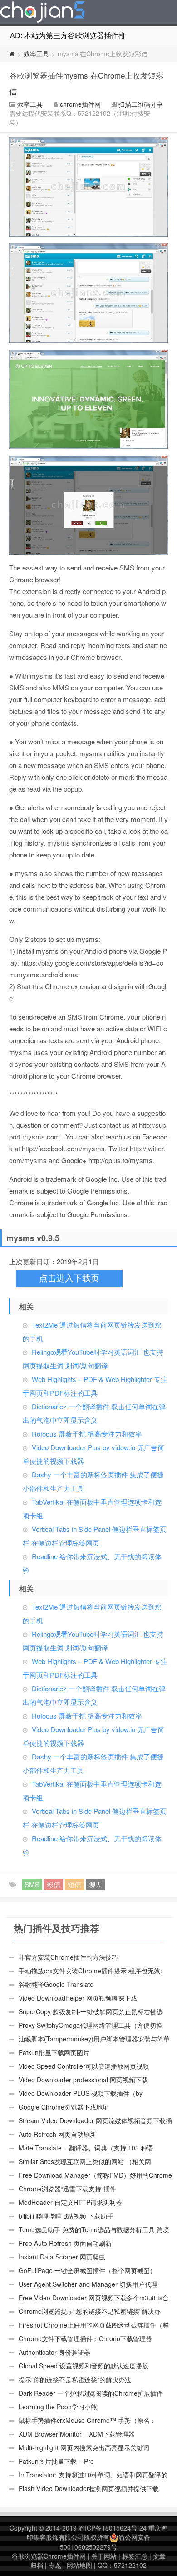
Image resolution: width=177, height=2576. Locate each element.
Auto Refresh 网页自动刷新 (57, 2134)
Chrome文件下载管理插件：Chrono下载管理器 (85, 2338)
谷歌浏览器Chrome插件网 (49, 2556)
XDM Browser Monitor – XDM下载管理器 (77, 2434)
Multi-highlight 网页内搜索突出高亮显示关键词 (84, 2447)
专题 (55, 2565)
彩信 (54, 1884)
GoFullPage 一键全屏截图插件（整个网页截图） (87, 2270)
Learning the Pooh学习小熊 (58, 2407)
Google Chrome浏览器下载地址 (64, 2107)
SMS (32, 1884)
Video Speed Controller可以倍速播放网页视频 (84, 2066)
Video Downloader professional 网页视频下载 (83, 2080)
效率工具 (36, 54)
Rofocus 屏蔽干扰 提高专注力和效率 (87, 1434)
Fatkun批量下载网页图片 (54, 2052)
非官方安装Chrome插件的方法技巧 (68, 1957)
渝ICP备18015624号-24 (113, 2528)
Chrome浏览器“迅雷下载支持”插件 (67, 2189)
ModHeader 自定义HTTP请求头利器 (70, 2202)
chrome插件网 (80, 104)
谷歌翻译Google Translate (56, 1984)
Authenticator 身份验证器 (54, 2352)
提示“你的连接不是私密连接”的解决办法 (75, 2379)
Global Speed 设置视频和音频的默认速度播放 (84, 2366)
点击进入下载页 (69, 1278)
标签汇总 (135, 2556)
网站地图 (79, 2565)
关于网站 (104, 2556)
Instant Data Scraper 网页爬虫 (62, 2257)
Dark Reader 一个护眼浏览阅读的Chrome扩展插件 (91, 2393)
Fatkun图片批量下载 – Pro (56, 2461)
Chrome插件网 (43, 13)
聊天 (95, 1884)
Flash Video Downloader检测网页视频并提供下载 (89, 2488)
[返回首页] (12, 54)
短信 (74, 1884)
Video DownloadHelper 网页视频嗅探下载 (78, 1998)
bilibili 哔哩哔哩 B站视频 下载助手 (66, 2216)
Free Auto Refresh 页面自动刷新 (65, 2243)
